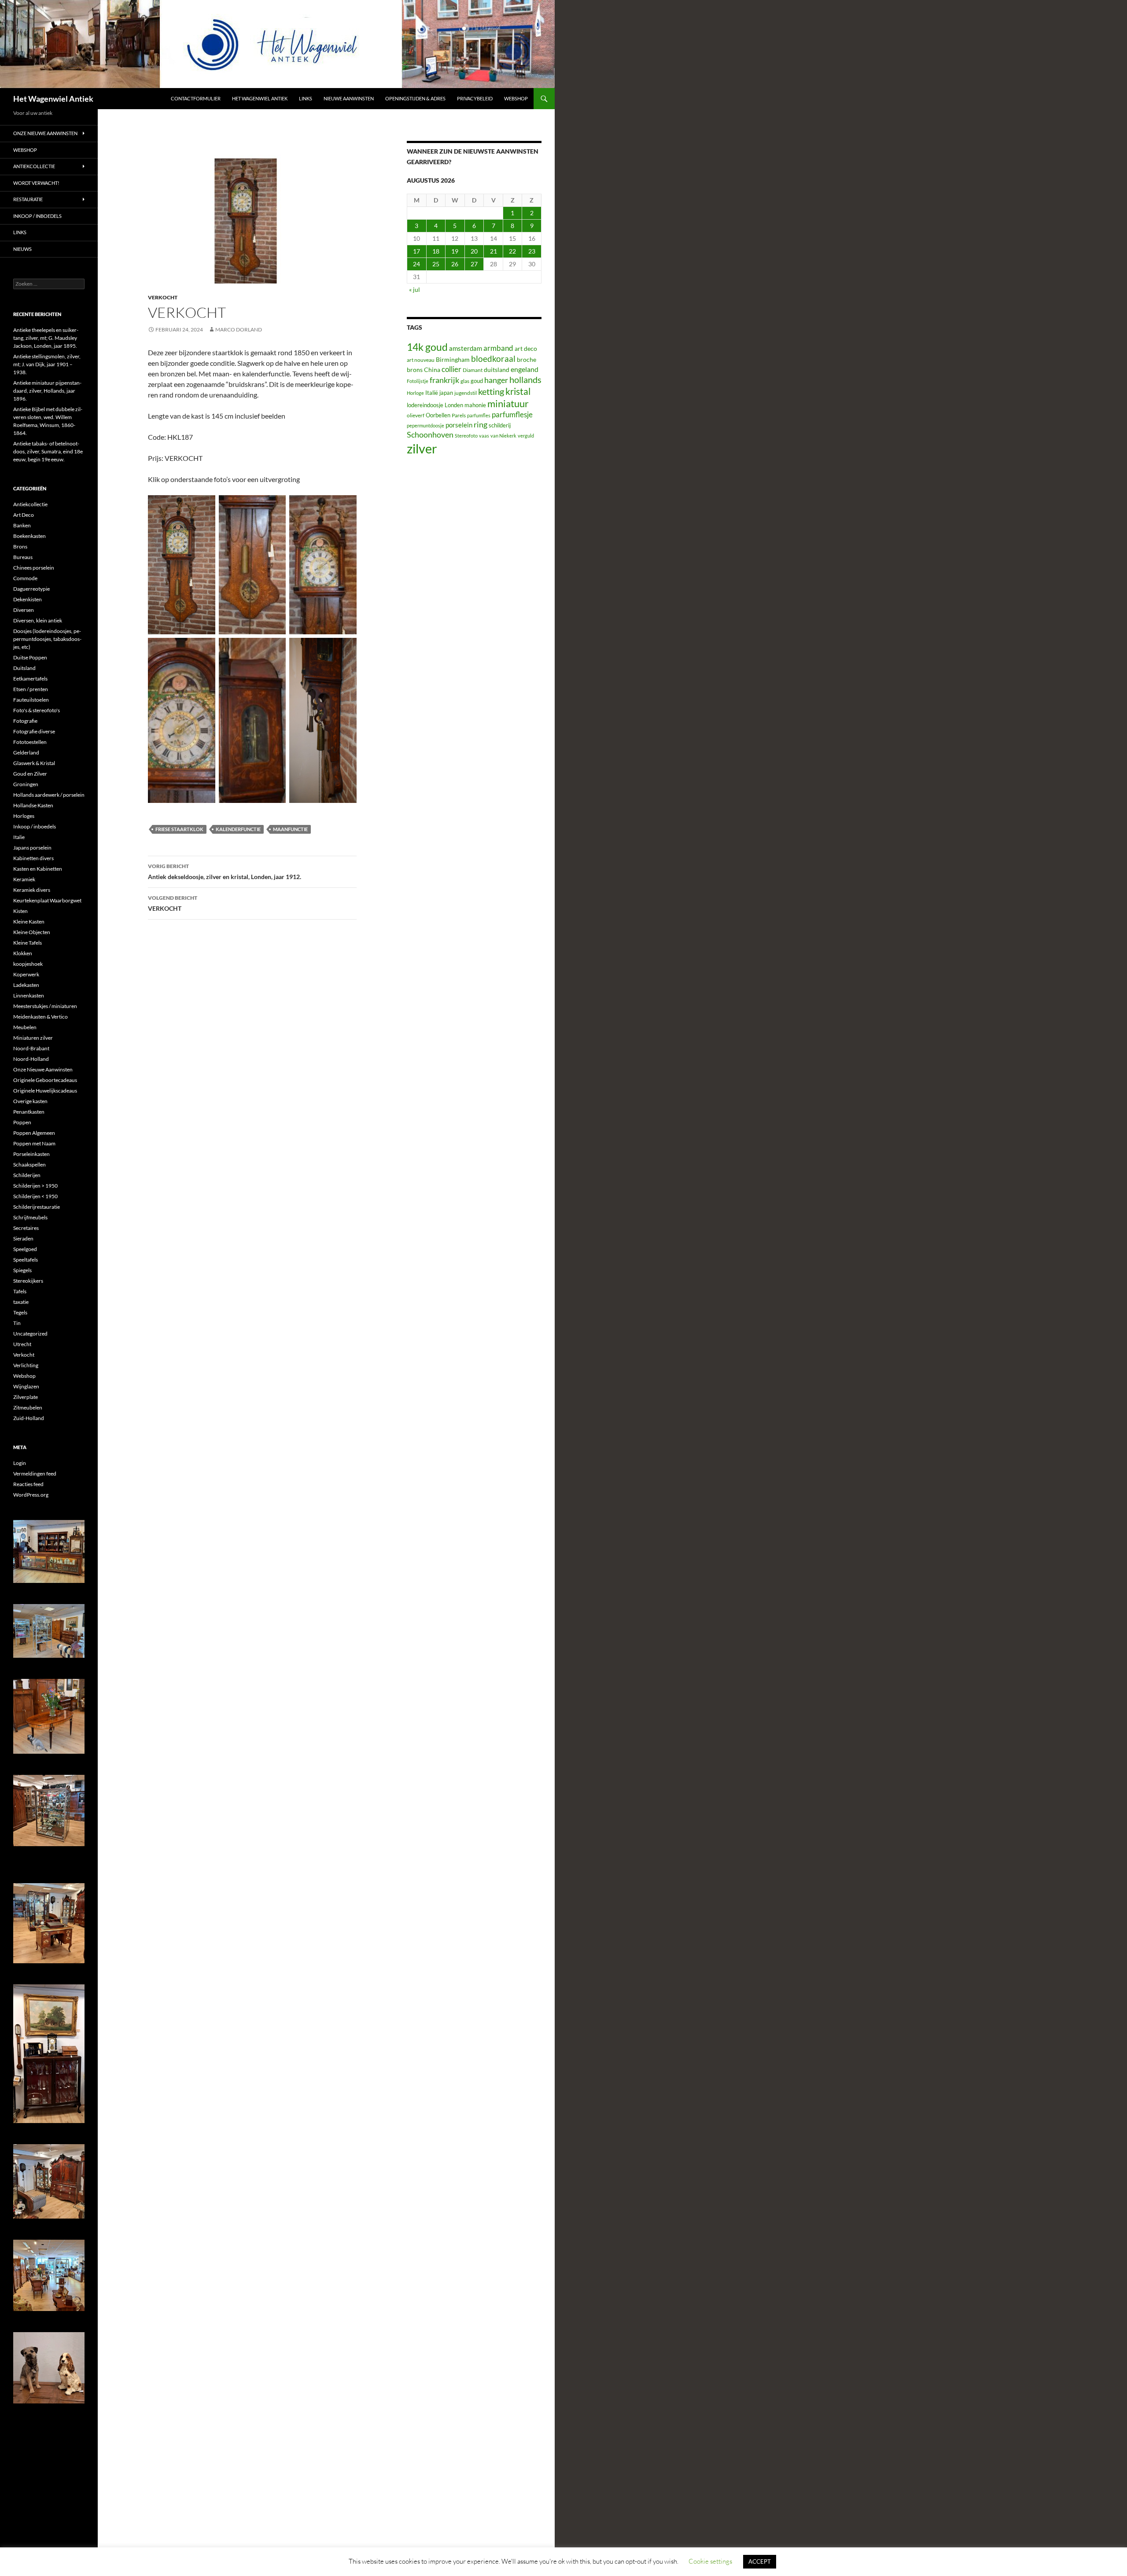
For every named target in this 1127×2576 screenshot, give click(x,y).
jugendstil (466, 393)
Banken (22, 525)
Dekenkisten (28, 599)
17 (416, 251)
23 (532, 251)
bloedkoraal (493, 359)
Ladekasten (26, 985)
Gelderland (26, 753)
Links (306, 98)
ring (481, 424)
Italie (19, 837)
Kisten (20, 911)
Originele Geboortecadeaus (45, 1080)
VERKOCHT (173, 903)
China (432, 370)
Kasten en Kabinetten (38, 869)
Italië (432, 393)
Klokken (23, 953)
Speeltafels (26, 1260)
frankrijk (444, 380)
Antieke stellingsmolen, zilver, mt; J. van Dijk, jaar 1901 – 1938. (47, 364)
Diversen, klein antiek (38, 620)
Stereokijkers (28, 1281)
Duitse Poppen (30, 657)
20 (474, 251)
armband (498, 348)
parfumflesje (512, 414)
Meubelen (25, 1027)
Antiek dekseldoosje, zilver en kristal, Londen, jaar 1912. (225, 872)
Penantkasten (29, 1112)
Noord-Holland (31, 1059)
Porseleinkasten (31, 1154)
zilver (422, 448)
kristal (518, 391)
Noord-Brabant (31, 1048)
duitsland (497, 370)
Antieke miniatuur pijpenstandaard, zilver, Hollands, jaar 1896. (47, 391)
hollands (525, 379)
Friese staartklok (179, 829)
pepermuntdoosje (425, 425)
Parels (459, 415)
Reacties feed (28, 1484)
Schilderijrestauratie (37, 1207)
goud (477, 381)
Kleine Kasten (29, 922)
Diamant (473, 370)
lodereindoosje (425, 405)
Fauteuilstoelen (31, 700)
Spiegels (22, 1270)
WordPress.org (31, 1495)
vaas (484, 436)
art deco (526, 348)
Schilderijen (27, 1175)
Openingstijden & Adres (415, 98)
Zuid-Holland (29, 1418)
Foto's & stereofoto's (37, 710)
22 (512, 251)
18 (436, 251)
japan (446, 393)
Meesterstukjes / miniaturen (45, 1006)
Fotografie (25, 721)
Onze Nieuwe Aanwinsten (45, 133)
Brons (20, 546)
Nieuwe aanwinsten (349, 98)
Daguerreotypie (31, 589)
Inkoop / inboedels (37, 216)
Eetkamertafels (30, 679)
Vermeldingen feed (35, 1474)
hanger (496, 380)
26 (455, 264)
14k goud (427, 347)
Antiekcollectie (34, 166)
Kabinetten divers (33, 858)
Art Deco (24, 515)
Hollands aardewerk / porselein (49, 795)
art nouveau (421, 360)
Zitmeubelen (28, 1408)
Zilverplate (26, 1397)
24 (416, 264)
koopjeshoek (28, 964)
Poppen (22, 1122)
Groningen (26, 784)
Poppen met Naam (34, 1143)
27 (474, 264)
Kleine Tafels (28, 943)
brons (415, 370)
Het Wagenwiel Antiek (53, 99)
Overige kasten (30, 1101)
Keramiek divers (32, 890)
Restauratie (28, 199)
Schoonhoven (430, 434)
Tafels (20, 1291)
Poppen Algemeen (34, 1133)
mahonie (475, 405)
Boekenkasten (29, 536)
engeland (525, 369)
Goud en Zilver (30, 774)
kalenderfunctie (238, 829)
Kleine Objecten (32, 932)
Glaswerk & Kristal (34, 763)
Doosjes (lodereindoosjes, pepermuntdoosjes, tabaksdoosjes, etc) (47, 639)
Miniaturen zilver (33, 1038)
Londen (454, 405)
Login (20, 1463)
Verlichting (26, 1365)
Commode (25, 578)
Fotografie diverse (34, 731)
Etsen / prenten (31, 689)
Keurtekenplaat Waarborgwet (47, 900)
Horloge (415, 393)
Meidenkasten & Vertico (41, 1017)
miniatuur (508, 403)
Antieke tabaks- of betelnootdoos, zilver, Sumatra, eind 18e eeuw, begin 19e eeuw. (48, 451)
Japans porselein (32, 848)
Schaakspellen (29, 1165)
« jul (414, 289)
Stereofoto (466, 436)
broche (527, 359)
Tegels (20, 1312)
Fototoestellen (30, 742)
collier (451, 369)
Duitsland (24, 668)
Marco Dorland (239, 329)
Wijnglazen (26, 1386)
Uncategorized (30, 1334)
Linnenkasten (29, 995)
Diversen (24, 610)
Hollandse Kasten (33, 805)
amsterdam (466, 348)
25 (436, 264)
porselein (459, 425)
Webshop (516, 98)
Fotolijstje (418, 381)
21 (494, 251)
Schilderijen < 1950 (35, 1196)
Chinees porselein (34, 568)
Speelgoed (25, 1249)
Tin (17, 1323)
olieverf (416, 415)
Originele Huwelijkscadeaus (45, 1091)
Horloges (24, 816)
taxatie (21, 1302)
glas (465, 381)
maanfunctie (290, 829)
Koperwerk (26, 974)
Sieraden (23, 1238)
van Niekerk (503, 436)
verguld (526, 436)
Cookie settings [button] (710, 2561)
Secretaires (26, 1228)
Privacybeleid (475, 98)
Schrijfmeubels (30, 1217)
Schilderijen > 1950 (35, 1186)
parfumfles (479, 415)
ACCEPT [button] (760, 2561)
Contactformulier (196, 98)
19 (455, 251)
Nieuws (22, 249)
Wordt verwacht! (36, 183)
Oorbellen (438, 415)
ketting (491, 392)
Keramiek (24, 879)
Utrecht (22, 1344)
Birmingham (453, 359)
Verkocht (163, 297)
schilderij (500, 425)
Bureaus (23, 557)
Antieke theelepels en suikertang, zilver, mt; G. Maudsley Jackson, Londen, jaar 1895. (46, 338)
